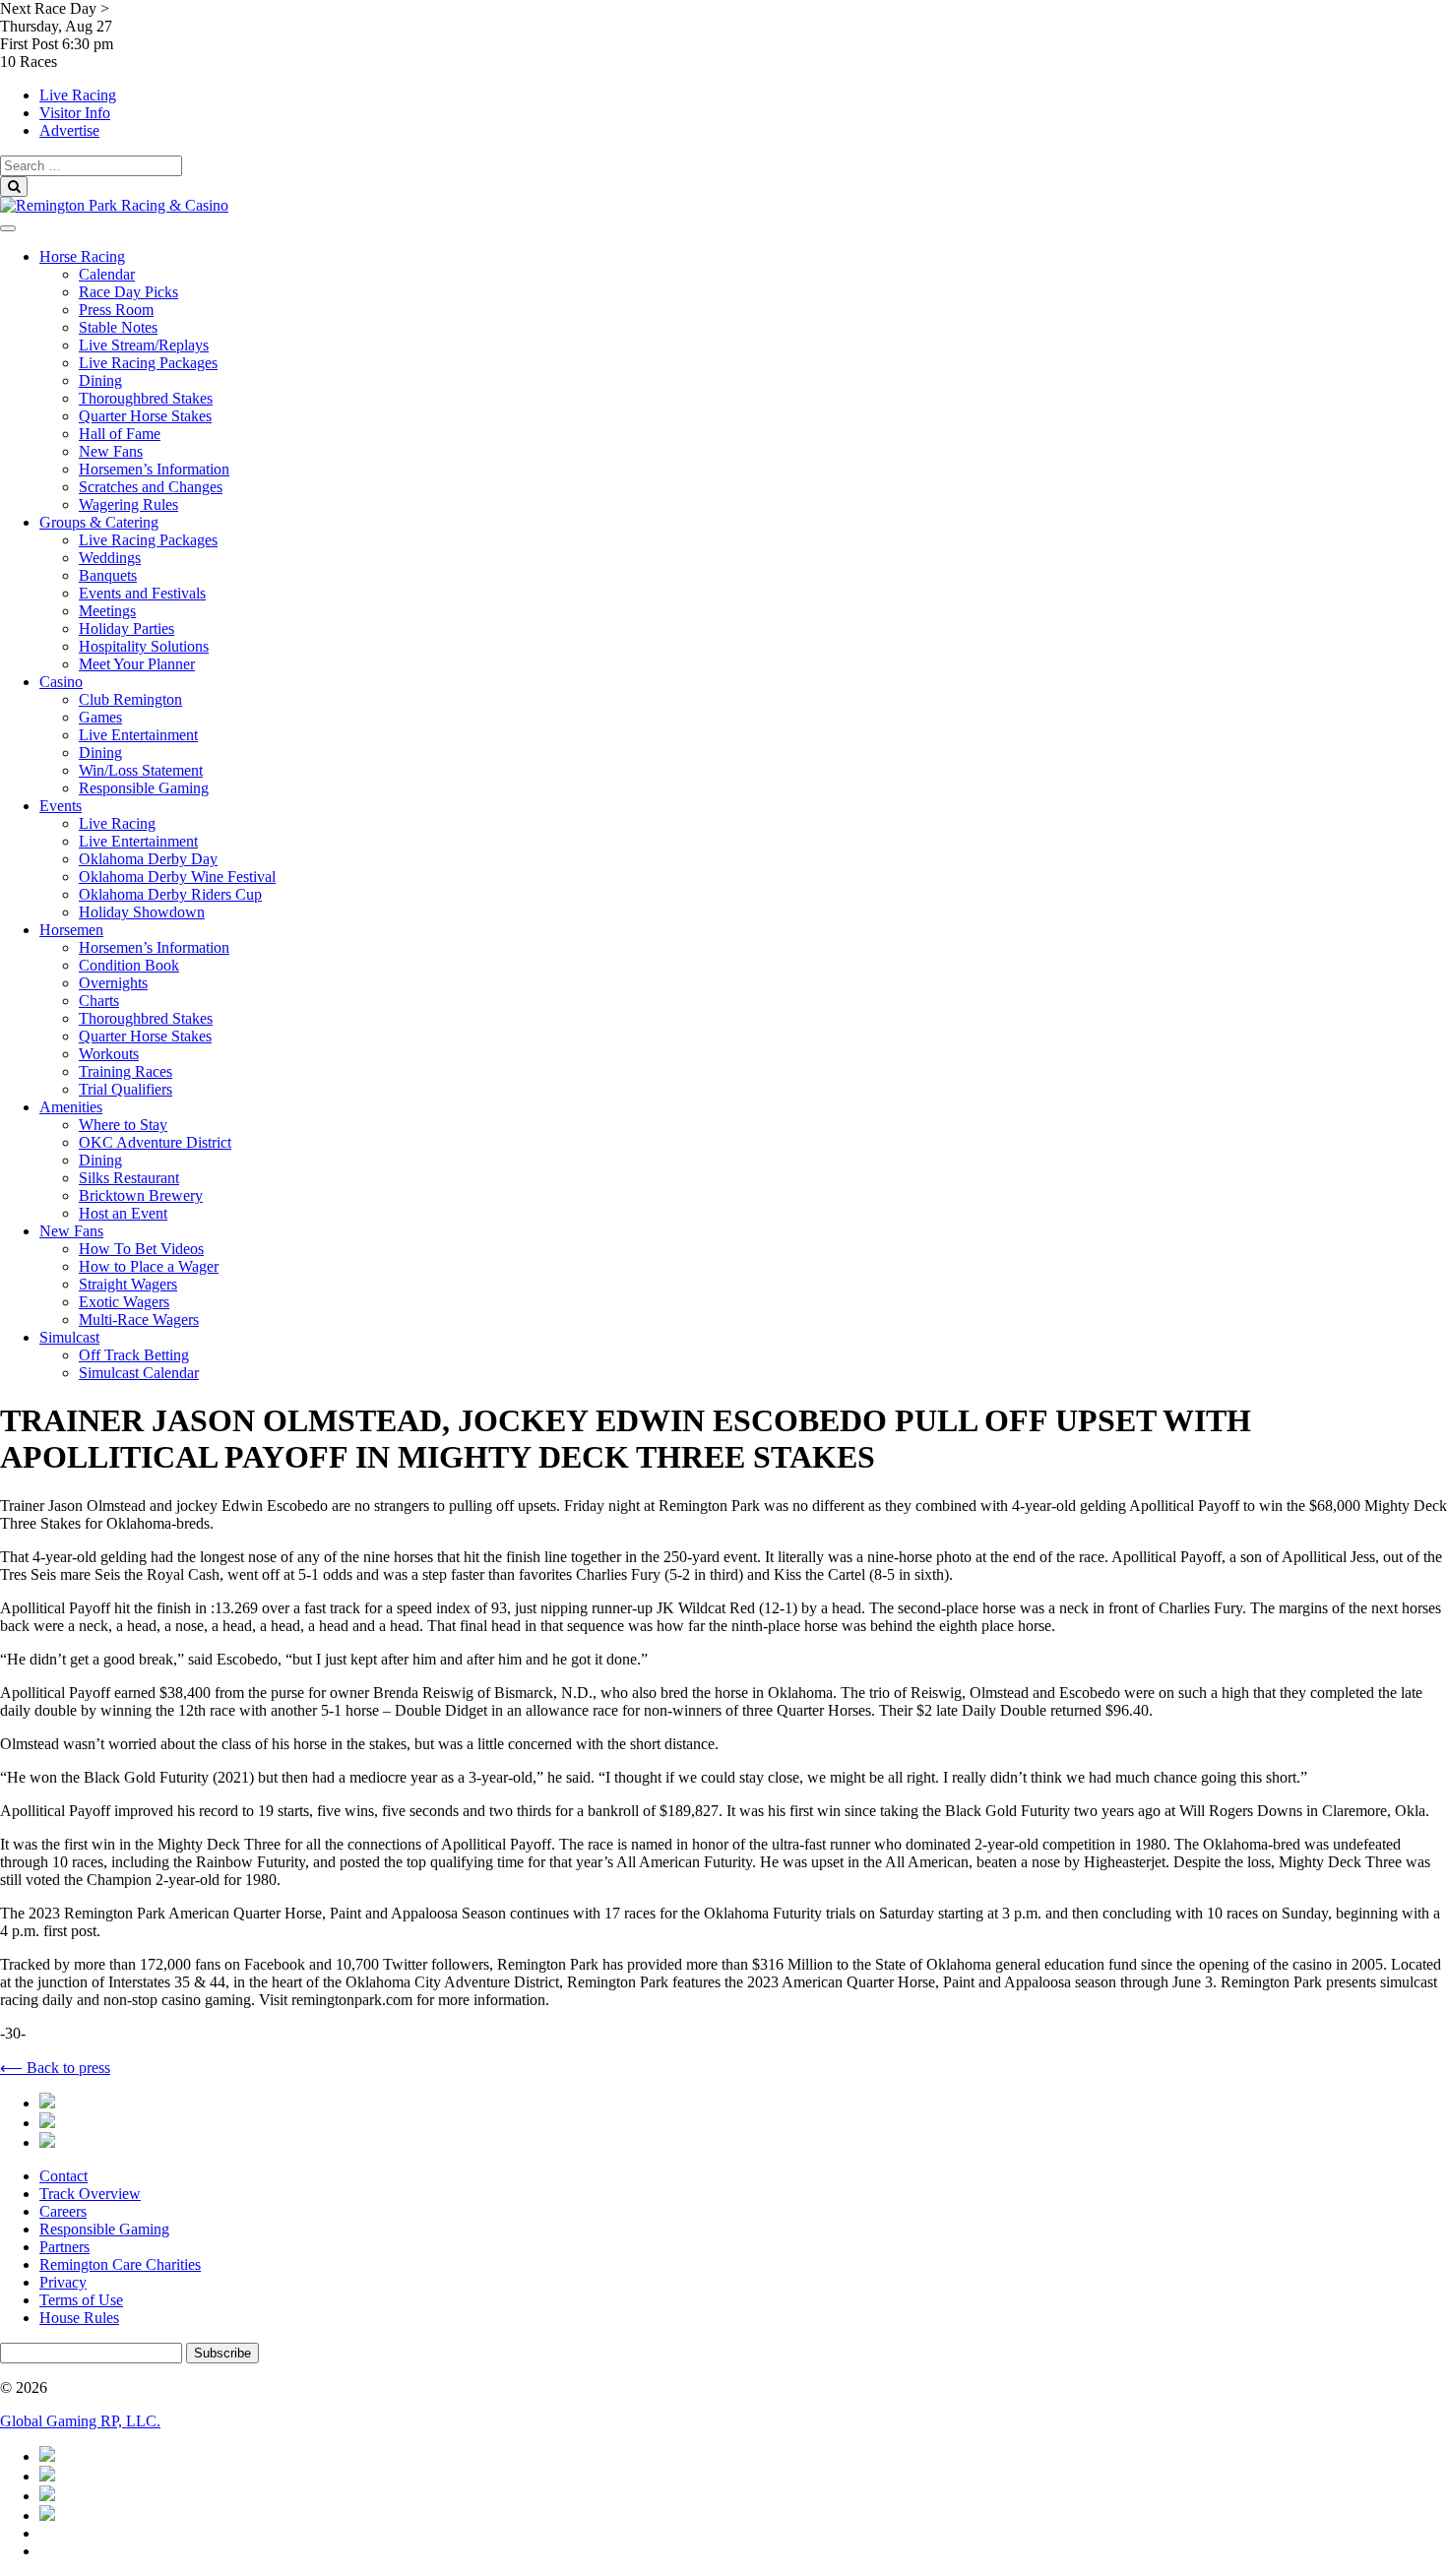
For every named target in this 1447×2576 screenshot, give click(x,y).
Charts (99, 1001)
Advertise (69, 130)
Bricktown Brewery (141, 1195)
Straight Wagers (128, 1284)
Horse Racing (82, 256)
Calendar (107, 274)
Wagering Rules (128, 504)
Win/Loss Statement (141, 770)
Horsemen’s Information (154, 469)
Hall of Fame (120, 434)
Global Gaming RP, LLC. (80, 2421)
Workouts (109, 1054)
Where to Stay (123, 1125)
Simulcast (69, 1337)
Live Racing (78, 95)
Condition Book (129, 965)
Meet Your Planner (137, 664)
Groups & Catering (99, 522)
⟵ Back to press (55, 2068)
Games (100, 717)
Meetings (107, 611)
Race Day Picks (128, 292)
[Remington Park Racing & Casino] (114, 205)
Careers (63, 2211)
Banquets (108, 575)
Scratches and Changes (151, 487)
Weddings (110, 558)
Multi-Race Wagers (139, 1319)
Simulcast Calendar (139, 1373)
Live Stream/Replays (144, 345)
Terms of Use (81, 2300)
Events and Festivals (142, 593)
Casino (61, 682)
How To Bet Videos (141, 1249)
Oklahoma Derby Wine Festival (177, 877)
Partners (64, 2247)
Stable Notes (118, 327)
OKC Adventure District (155, 1142)
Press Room (116, 310)
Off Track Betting (134, 1355)
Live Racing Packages (148, 363)
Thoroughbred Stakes (146, 398)
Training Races (126, 1071)
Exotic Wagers (124, 1302)
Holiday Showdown (142, 912)
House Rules (79, 2318)
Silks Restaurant (129, 1178)
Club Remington (130, 699)
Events (61, 806)
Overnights (113, 983)
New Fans (111, 451)
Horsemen (71, 930)
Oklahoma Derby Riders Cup (170, 894)
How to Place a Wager (149, 1266)
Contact (63, 2176)
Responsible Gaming (144, 788)
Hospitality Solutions (144, 646)
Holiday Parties (126, 628)
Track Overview (90, 2194)
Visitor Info (75, 113)
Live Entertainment (138, 735)
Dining (100, 380)
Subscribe (222, 2353)
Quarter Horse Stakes (145, 416)
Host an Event (123, 1213)
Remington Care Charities (120, 2264)
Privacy (63, 2282)
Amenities (71, 1107)
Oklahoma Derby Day (148, 859)
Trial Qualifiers (126, 1089)
